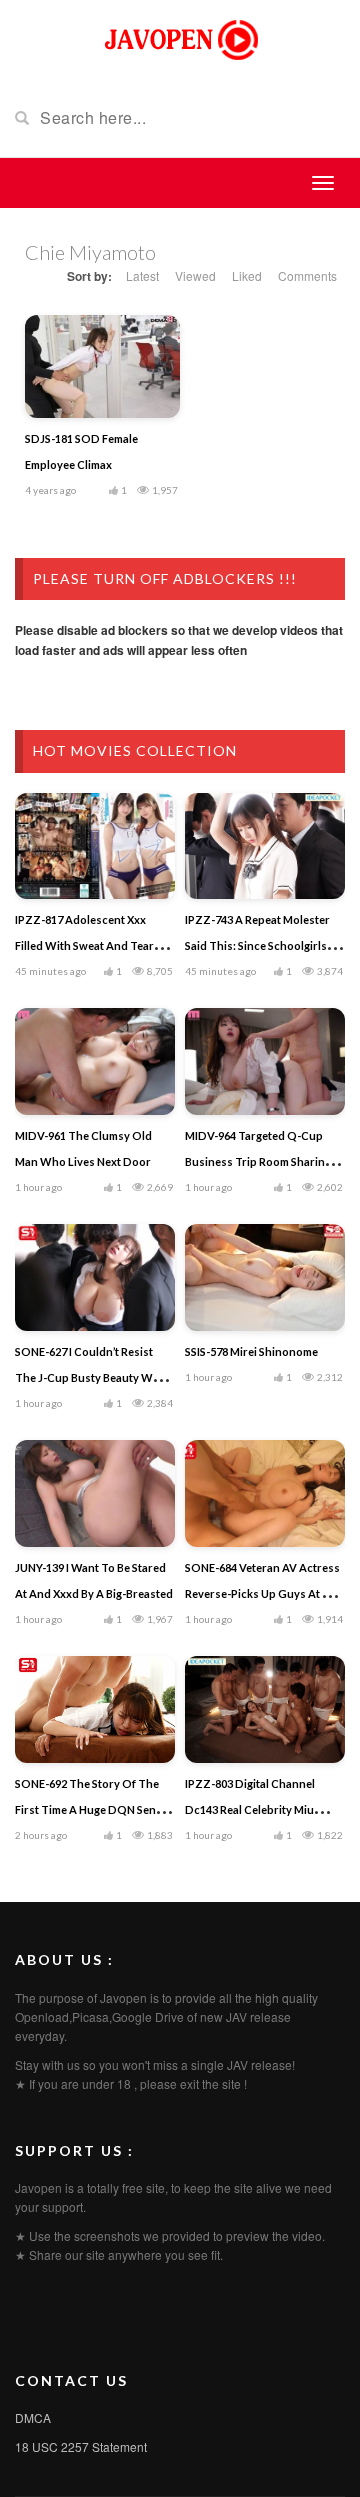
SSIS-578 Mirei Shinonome (251, 1351)
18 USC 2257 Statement (81, 2446)
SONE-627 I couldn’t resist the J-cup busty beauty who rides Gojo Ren (91, 1377)
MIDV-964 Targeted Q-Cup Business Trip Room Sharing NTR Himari (258, 1161)
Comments (307, 275)
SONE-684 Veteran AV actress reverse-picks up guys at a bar (262, 1593)
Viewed (195, 275)
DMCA (33, 2417)
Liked (247, 275)
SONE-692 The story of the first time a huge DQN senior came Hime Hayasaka (93, 1809)
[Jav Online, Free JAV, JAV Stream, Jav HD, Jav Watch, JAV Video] (180, 38)
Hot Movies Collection (135, 750)
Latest (142, 275)
